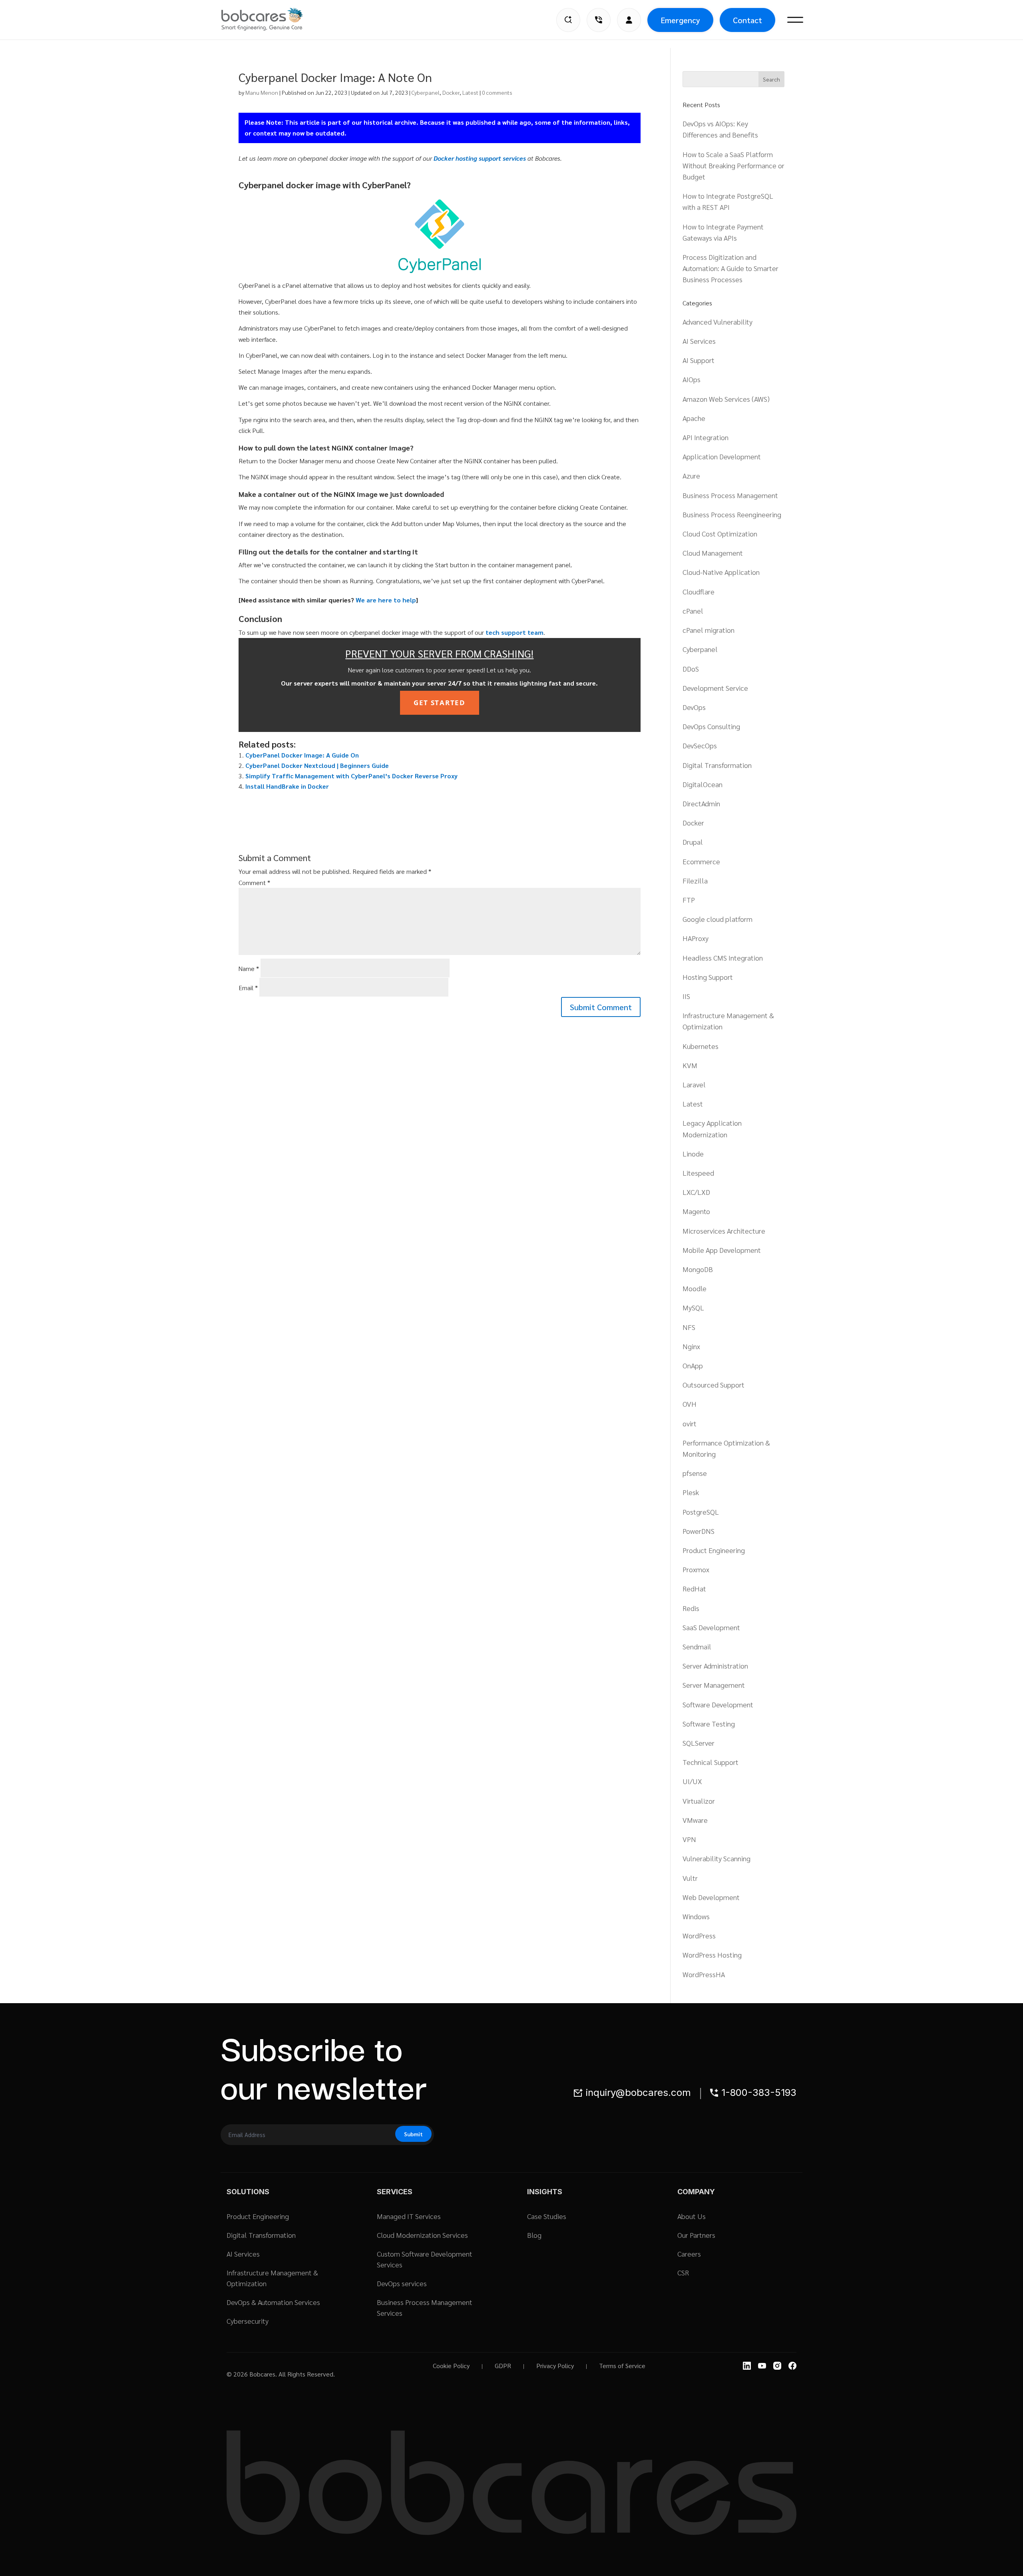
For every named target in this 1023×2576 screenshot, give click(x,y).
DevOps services (402, 2283)
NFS (689, 1327)
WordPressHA (704, 1974)
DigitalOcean (703, 784)
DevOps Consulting (711, 726)
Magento (696, 1211)
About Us (692, 2216)
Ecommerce (701, 861)
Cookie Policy (451, 2366)
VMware (695, 1820)
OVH (690, 1404)
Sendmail (697, 1646)
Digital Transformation (717, 765)
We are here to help (386, 600)
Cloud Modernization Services (422, 2235)
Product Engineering (714, 1550)
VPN (689, 1839)
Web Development (711, 1897)
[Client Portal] (629, 20)
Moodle (695, 1288)
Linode (693, 1153)
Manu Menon (262, 92)
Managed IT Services (409, 2216)
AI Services (699, 341)
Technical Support (711, 1762)
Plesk (691, 1492)
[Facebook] (792, 2366)
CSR (683, 2272)
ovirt (690, 1423)
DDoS (691, 669)
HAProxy (696, 938)
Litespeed (698, 1173)
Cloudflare (699, 591)
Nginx (691, 1346)
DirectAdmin (701, 803)
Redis (691, 1608)
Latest (470, 92)
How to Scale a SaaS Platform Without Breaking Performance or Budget (733, 165)
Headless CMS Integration (723, 958)
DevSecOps (700, 745)
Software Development (718, 1704)
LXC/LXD (696, 1192)
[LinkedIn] (747, 2366)
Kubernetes (701, 1046)
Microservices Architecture (724, 1231)
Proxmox (696, 1569)
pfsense (695, 1473)
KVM (690, 1065)
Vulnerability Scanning (716, 1858)
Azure (691, 476)
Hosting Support (708, 977)
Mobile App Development (722, 1250)
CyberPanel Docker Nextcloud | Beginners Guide (317, 765)
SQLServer (699, 1743)
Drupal (693, 842)
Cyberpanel (426, 92)
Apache (694, 418)
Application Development (722, 456)
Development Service (715, 688)
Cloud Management (713, 553)
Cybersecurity (248, 2321)
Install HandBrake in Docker (287, 786)
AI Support (699, 360)
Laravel (694, 1084)
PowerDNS (699, 1531)
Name (249, 968)
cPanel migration (709, 630)
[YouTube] (762, 2366)
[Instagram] (777, 2366)
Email (248, 988)
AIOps (692, 379)
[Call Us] (599, 20)
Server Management (714, 1685)
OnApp (693, 1365)
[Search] (568, 20)
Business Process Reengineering (732, 514)
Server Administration (715, 1666)
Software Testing (709, 1724)
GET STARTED (440, 703)
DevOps (694, 707)
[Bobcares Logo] (272, 19)
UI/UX (692, 1781)
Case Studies (547, 2216)
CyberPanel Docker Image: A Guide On (302, 755)
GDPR (503, 2366)
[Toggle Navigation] (795, 20)
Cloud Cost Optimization (720, 533)
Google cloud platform (717, 919)
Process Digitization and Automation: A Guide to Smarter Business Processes (730, 268)
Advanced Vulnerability (717, 322)
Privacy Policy (555, 2366)
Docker (451, 92)
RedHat (694, 1588)
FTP (689, 900)
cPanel (693, 611)
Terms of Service (622, 2366)
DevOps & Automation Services (273, 2302)
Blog (534, 2235)
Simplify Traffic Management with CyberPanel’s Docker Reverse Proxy (351, 776)
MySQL (693, 1307)
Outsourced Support (714, 1385)
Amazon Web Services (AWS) (726, 399)
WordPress (699, 1935)
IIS (686, 996)
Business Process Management (730, 495)
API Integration (706, 437)
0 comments (497, 92)
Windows (696, 1916)
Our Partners (696, 2235)
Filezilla (695, 880)
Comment (254, 882)
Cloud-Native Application (721, 572)
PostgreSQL (701, 1512)
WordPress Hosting (712, 1955)
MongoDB (698, 1269)
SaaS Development (711, 1627)
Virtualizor (699, 1801)
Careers (689, 2254)
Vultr (690, 1878)
